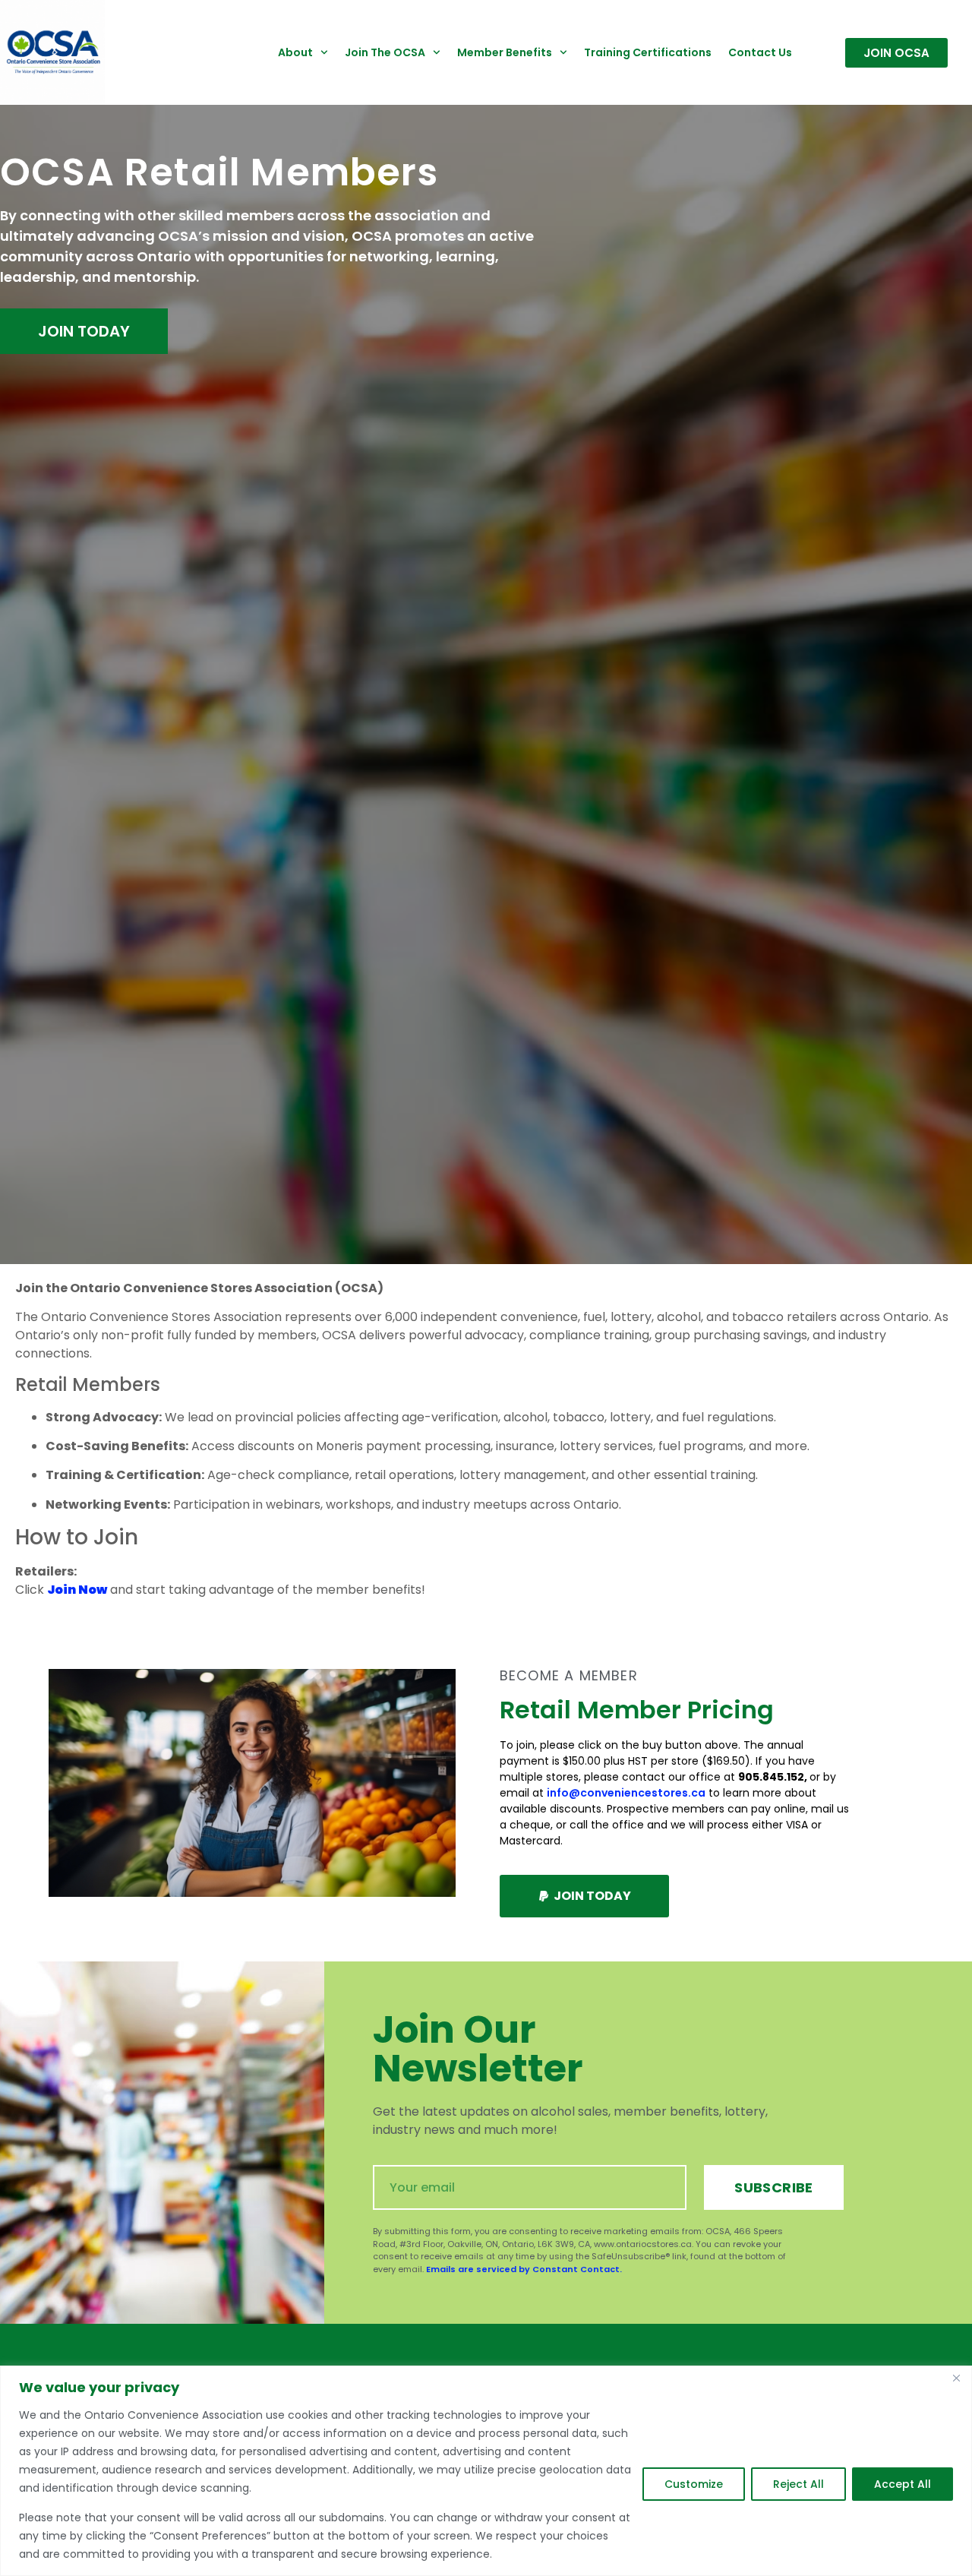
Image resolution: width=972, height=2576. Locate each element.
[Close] (956, 2378)
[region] (486, 2471)
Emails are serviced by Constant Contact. (524, 2269)
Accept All (903, 2484)
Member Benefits (505, 52)
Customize (694, 2484)
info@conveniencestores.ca (626, 1793)
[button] (584, 1896)
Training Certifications (648, 52)
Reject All (798, 2484)
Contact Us (760, 52)
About (295, 52)
